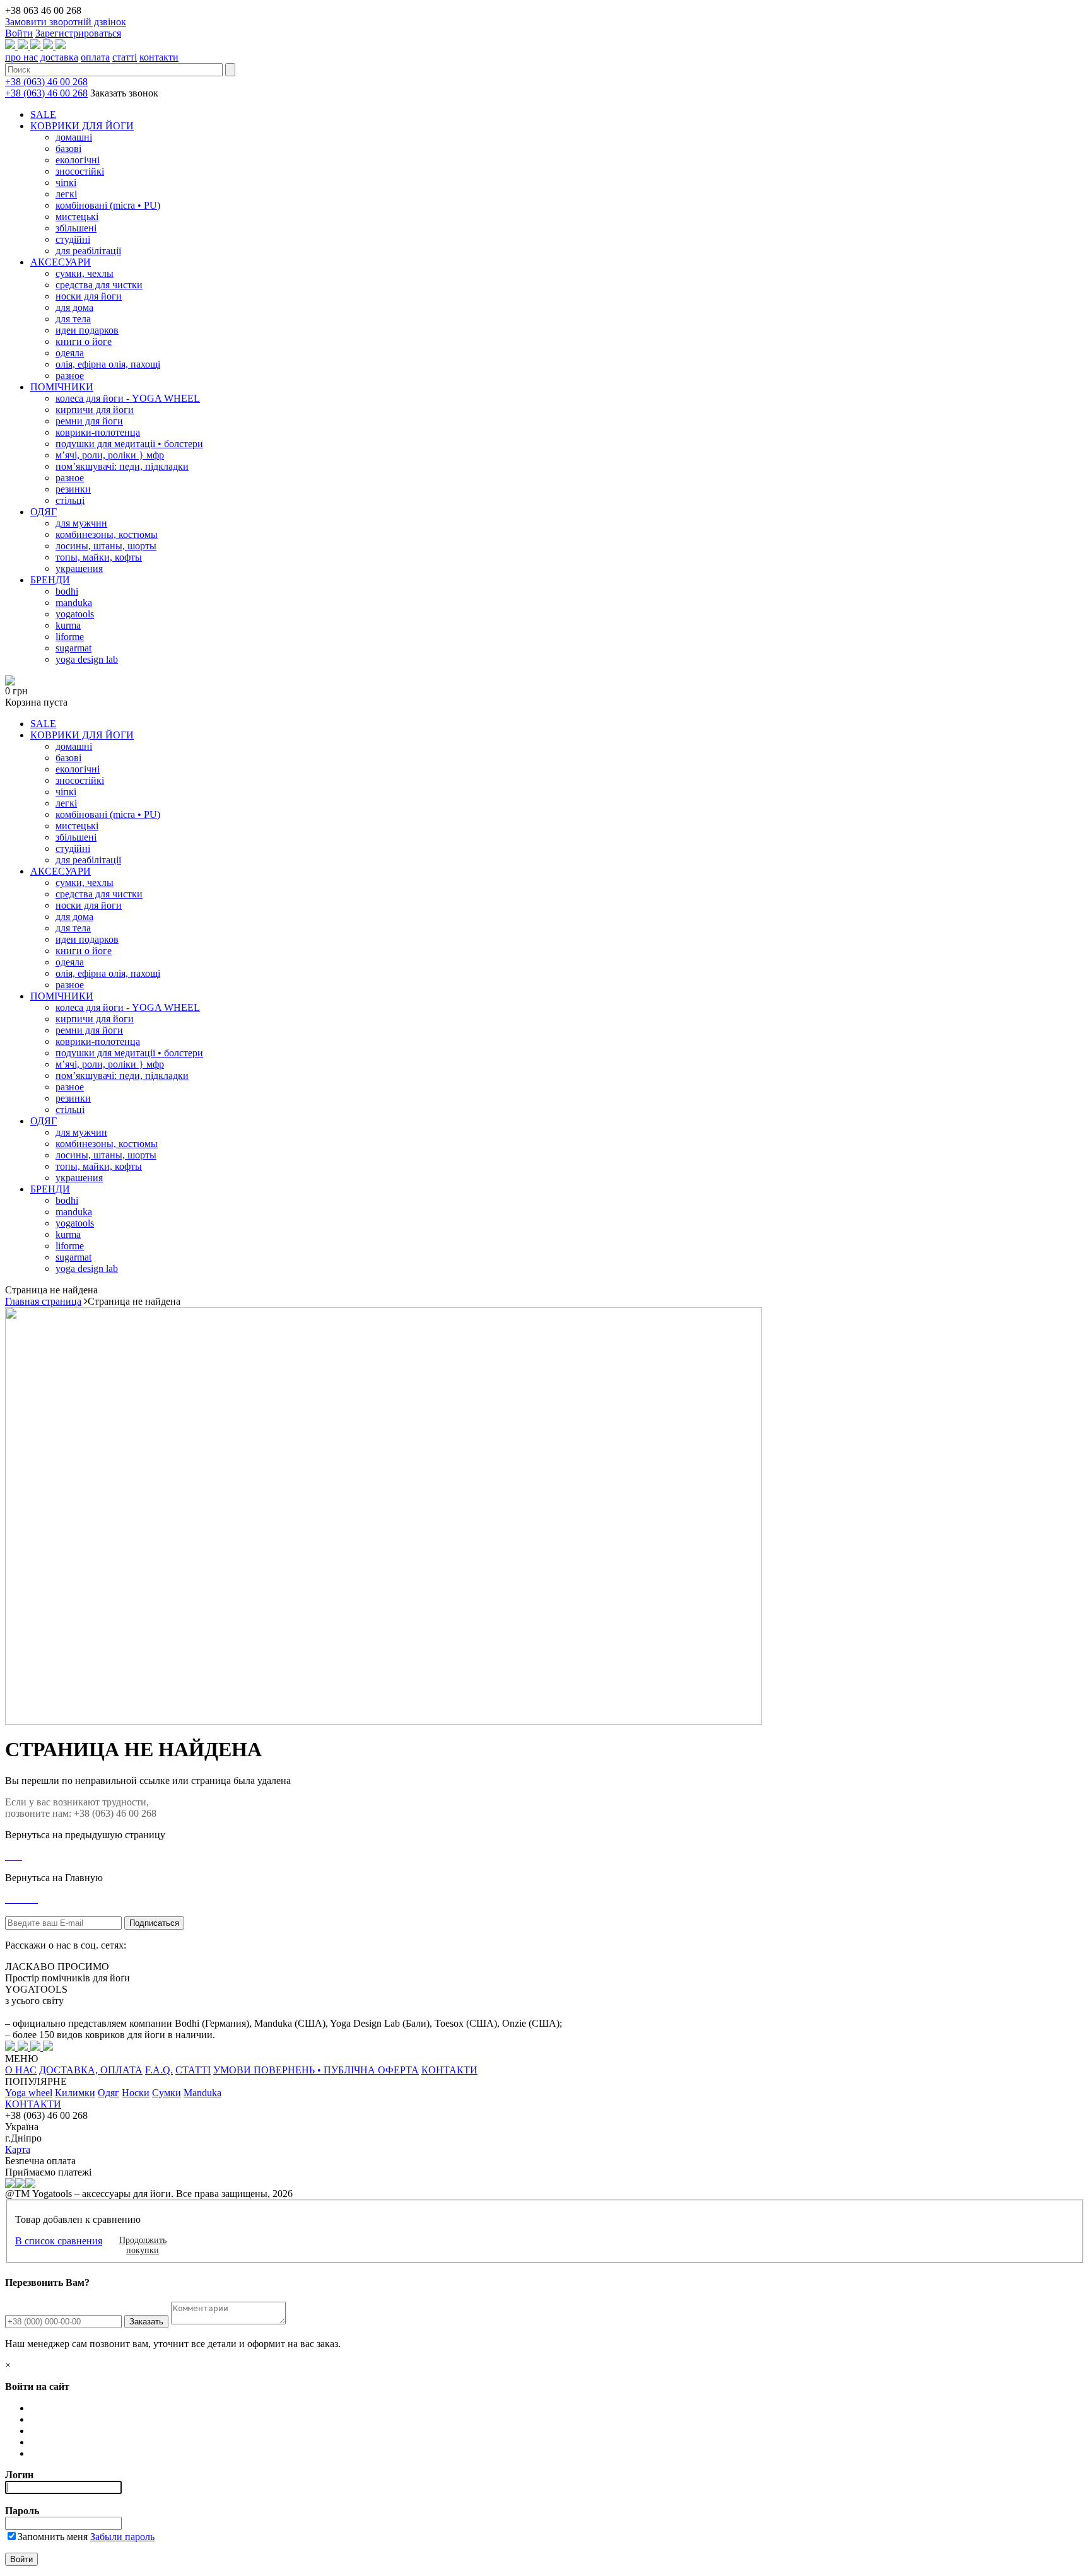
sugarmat (73, 648)
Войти (19, 33)
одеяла (70, 353)
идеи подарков (87, 330)
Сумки (167, 2093)
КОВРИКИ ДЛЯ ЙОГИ (82, 126)
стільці (70, 500)
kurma (68, 625)
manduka (74, 603)
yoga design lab (87, 659)
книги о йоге (84, 341)
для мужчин (81, 523)
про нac (21, 57)
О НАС (21, 2070)
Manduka (202, 2093)
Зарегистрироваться (78, 33)
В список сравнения (59, 2241)
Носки (136, 2093)
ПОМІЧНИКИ (62, 387)
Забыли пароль (122, 2537)
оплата (95, 57)
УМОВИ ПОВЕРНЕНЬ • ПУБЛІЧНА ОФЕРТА (316, 2070)
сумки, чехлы (85, 273)
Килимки (75, 2093)
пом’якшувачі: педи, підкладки (122, 466)
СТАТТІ (193, 2070)
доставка (59, 57)
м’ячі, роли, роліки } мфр (110, 455)
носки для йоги (89, 296)
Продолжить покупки (143, 2245)
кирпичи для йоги (95, 410)
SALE (43, 114)
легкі (66, 194)
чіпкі (66, 183)
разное (70, 376)
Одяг (108, 2093)
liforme (70, 637)
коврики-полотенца (98, 432)
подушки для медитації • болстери (129, 444)
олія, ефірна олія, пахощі (108, 364)
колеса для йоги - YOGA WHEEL (128, 398)
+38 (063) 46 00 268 (46, 82)
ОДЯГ (44, 512)
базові (68, 149)
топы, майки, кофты (99, 557)
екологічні (78, 160)
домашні (74, 137)
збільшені (76, 228)
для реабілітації (88, 251)
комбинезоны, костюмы (107, 534)
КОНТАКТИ (449, 2070)
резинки (73, 489)
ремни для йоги (89, 421)
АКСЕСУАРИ (61, 262)
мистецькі (77, 217)
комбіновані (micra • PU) (108, 205)
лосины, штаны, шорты (106, 546)
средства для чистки (99, 285)
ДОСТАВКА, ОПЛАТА (91, 2070)
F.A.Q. (159, 2070)
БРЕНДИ (50, 580)
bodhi (67, 591)
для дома (74, 307)
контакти (159, 57)
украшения (79, 568)
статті (125, 57)
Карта (18, 2149)
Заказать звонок (124, 93)
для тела (73, 319)
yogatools (75, 614)
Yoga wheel (29, 2093)
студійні (73, 239)
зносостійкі (80, 171)
